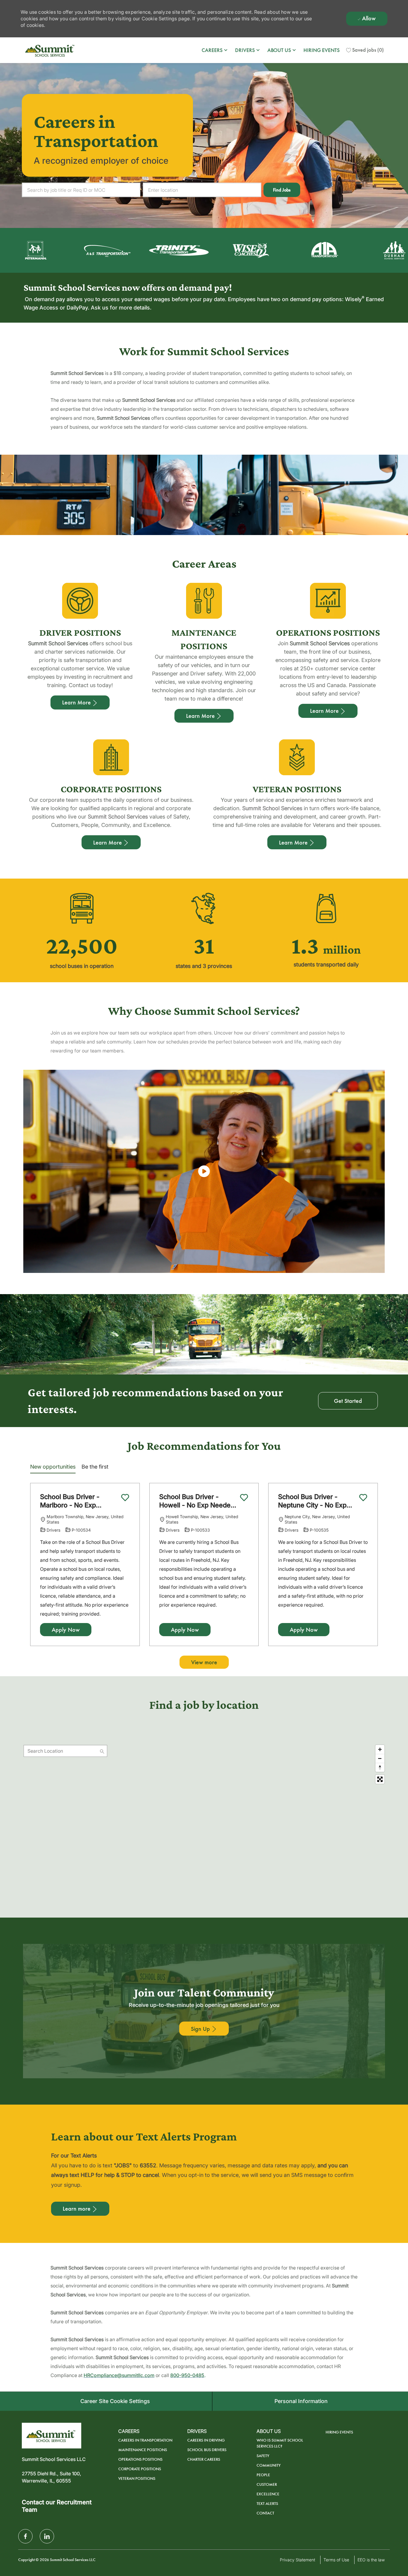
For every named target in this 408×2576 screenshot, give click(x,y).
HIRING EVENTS (322, 50)
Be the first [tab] (95, 1467)
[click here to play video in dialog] (204, 1171)
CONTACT (265, 2513)
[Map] (204, 1817)
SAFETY (263, 2456)
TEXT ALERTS (267, 2504)
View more (204, 1662)
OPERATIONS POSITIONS (140, 2459)
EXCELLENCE (268, 2494)
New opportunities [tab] (53, 1467)
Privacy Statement (297, 2560)
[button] (282, 190)
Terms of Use (336, 2560)
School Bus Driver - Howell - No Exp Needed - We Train (197, 1501)
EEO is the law (371, 2560)
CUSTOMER (267, 2484)
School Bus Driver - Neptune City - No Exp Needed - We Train (312, 1501)
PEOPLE (263, 2475)
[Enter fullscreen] (380, 1779)
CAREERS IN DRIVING (206, 2440)
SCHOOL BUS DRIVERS (207, 2450)
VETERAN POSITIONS (137, 2478)
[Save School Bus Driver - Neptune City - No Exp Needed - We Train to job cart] (363, 1498)
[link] (204, 2029)
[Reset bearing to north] (380, 1767)
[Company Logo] (50, 50)
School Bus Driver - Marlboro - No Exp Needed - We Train (70, 1501)
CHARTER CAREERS (204, 2459)
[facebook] (25, 2536)
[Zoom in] (380, 1749)
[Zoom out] (380, 1758)
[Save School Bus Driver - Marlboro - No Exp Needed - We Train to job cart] (125, 1498)
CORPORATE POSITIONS (140, 2469)
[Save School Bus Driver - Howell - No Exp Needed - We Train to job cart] (244, 1498)
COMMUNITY (269, 2465)
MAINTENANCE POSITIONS (143, 2450)
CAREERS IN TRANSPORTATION (145, 2440)
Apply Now (66, 1630)
